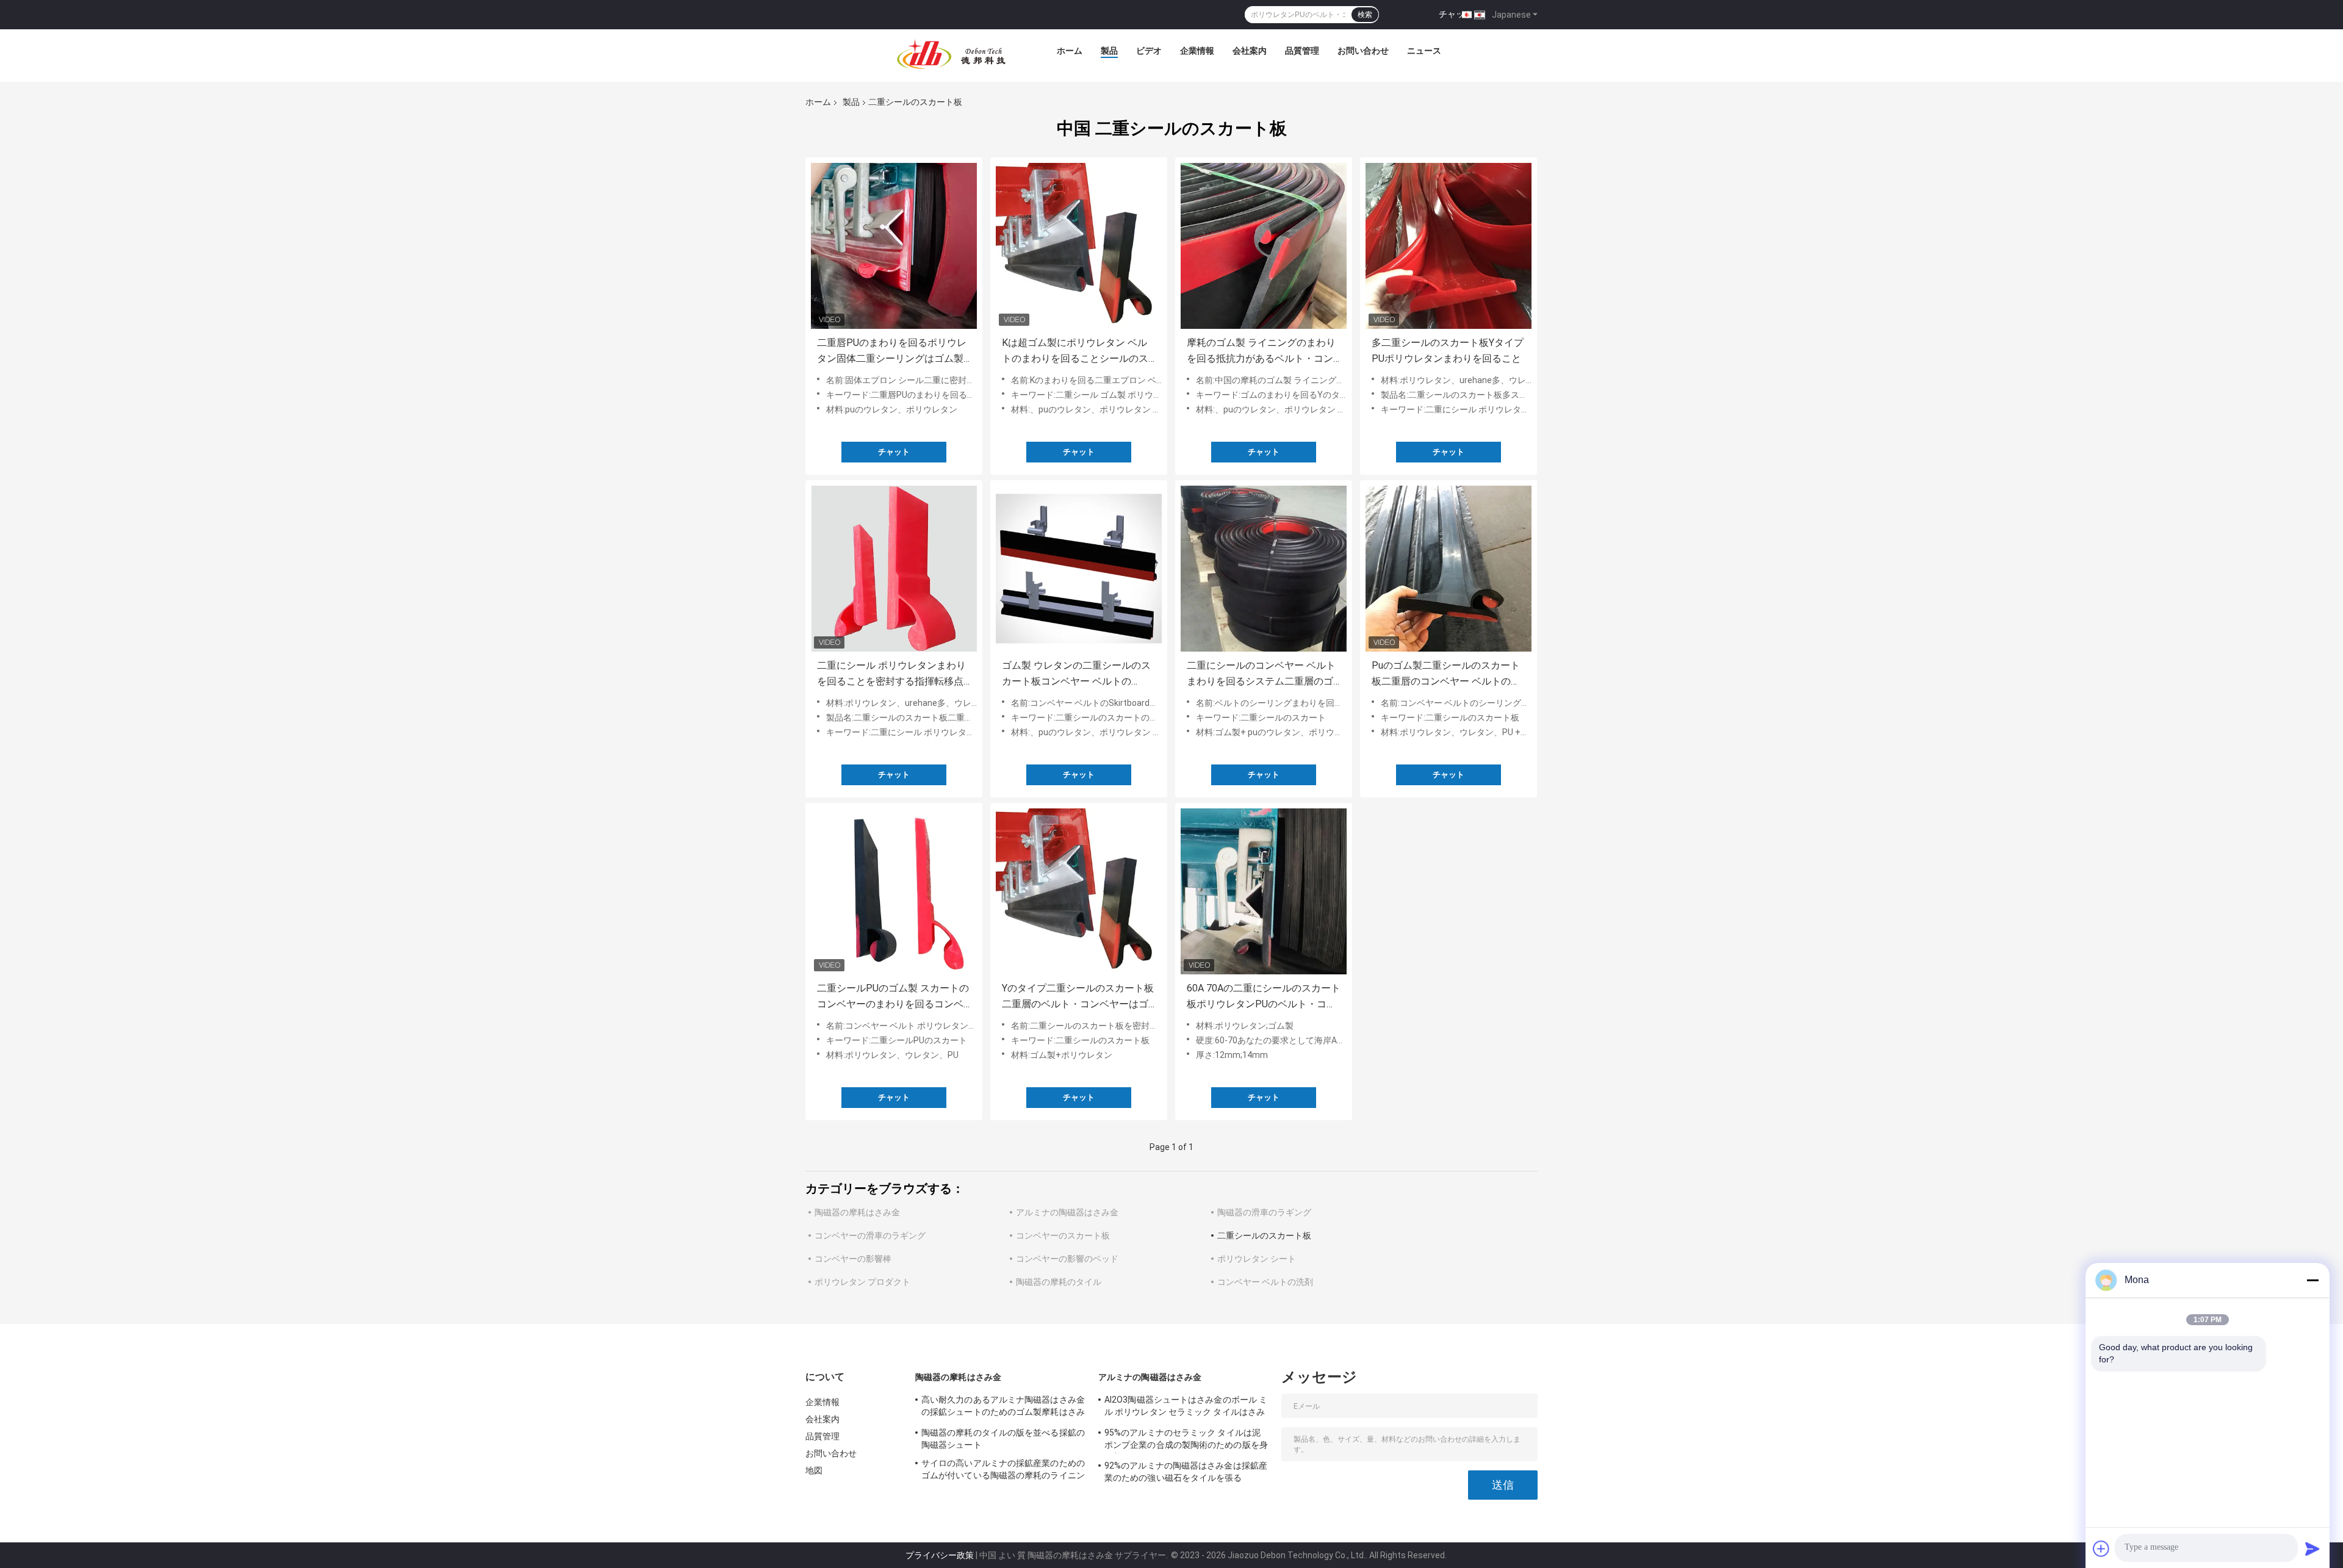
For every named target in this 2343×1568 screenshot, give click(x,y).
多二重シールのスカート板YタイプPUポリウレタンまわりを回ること (1448, 351)
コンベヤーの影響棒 (853, 1259)
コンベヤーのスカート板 (1063, 1235)
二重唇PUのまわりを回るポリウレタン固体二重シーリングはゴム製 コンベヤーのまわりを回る (892, 352)
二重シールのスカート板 (1264, 1235)
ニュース (1424, 51)
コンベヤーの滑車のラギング (870, 1235)
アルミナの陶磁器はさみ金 (1067, 1212)
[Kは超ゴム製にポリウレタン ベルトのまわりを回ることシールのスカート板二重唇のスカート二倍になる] (1079, 246)
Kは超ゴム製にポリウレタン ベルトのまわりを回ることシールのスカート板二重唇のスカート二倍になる (1075, 352)
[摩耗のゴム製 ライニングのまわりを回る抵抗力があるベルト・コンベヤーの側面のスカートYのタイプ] (1264, 246)
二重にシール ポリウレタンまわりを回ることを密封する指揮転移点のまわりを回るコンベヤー (891, 674)
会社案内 (1250, 51)
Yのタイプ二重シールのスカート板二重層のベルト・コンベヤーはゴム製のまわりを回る (1078, 997)
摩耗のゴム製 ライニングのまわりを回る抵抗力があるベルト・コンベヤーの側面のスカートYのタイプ (1263, 352)
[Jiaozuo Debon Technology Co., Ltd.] (951, 54)
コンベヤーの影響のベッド (1067, 1259)
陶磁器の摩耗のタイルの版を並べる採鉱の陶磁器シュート (1003, 1439)
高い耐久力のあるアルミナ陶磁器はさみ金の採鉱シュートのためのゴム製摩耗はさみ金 (1003, 1408)
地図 (814, 1470)
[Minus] (2312, 1280)
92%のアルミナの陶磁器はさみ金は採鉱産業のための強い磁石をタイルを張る (1186, 1472)
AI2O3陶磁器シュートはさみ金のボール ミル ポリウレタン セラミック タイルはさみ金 (1186, 1408)
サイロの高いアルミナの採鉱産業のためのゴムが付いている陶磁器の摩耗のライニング (1003, 1471)
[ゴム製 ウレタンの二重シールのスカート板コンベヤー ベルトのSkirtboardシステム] (1079, 569)
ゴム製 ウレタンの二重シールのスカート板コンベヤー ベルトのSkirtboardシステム (1076, 674)
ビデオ (1149, 51)
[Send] (2312, 1548)
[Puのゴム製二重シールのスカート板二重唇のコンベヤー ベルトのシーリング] (1449, 569)
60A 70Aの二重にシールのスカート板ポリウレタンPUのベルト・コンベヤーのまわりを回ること (1264, 997)
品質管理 (1302, 51)
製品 (1109, 51)
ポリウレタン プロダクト (862, 1282)
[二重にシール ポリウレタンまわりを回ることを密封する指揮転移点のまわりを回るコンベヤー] (894, 569)
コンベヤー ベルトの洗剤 (1265, 1282)
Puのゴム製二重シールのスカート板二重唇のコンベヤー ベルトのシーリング (1446, 674)
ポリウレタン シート (1257, 1259)
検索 (1365, 15)
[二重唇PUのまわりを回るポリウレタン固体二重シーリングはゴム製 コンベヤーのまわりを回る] (894, 246)
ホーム (1070, 51)
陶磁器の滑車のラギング (1264, 1212)
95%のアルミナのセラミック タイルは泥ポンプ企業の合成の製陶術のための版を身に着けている (1186, 1440)
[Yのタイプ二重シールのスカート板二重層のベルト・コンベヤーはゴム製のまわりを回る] (1079, 891)
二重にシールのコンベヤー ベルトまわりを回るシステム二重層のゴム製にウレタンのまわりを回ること (1261, 674)
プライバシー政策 (940, 1555)
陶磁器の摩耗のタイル (1059, 1282)
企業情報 (1197, 51)
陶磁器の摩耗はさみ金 (857, 1212)
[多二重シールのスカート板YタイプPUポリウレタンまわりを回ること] (1449, 246)
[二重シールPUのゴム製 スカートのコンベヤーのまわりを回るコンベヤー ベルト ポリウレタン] (894, 891)
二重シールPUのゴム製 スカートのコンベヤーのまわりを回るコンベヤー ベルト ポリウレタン (893, 997)
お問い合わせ (1363, 51)
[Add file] (2101, 1548)
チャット (1456, 14)
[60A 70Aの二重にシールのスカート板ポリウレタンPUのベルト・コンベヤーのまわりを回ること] (1264, 891)
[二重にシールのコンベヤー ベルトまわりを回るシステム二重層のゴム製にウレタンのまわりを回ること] (1264, 569)
